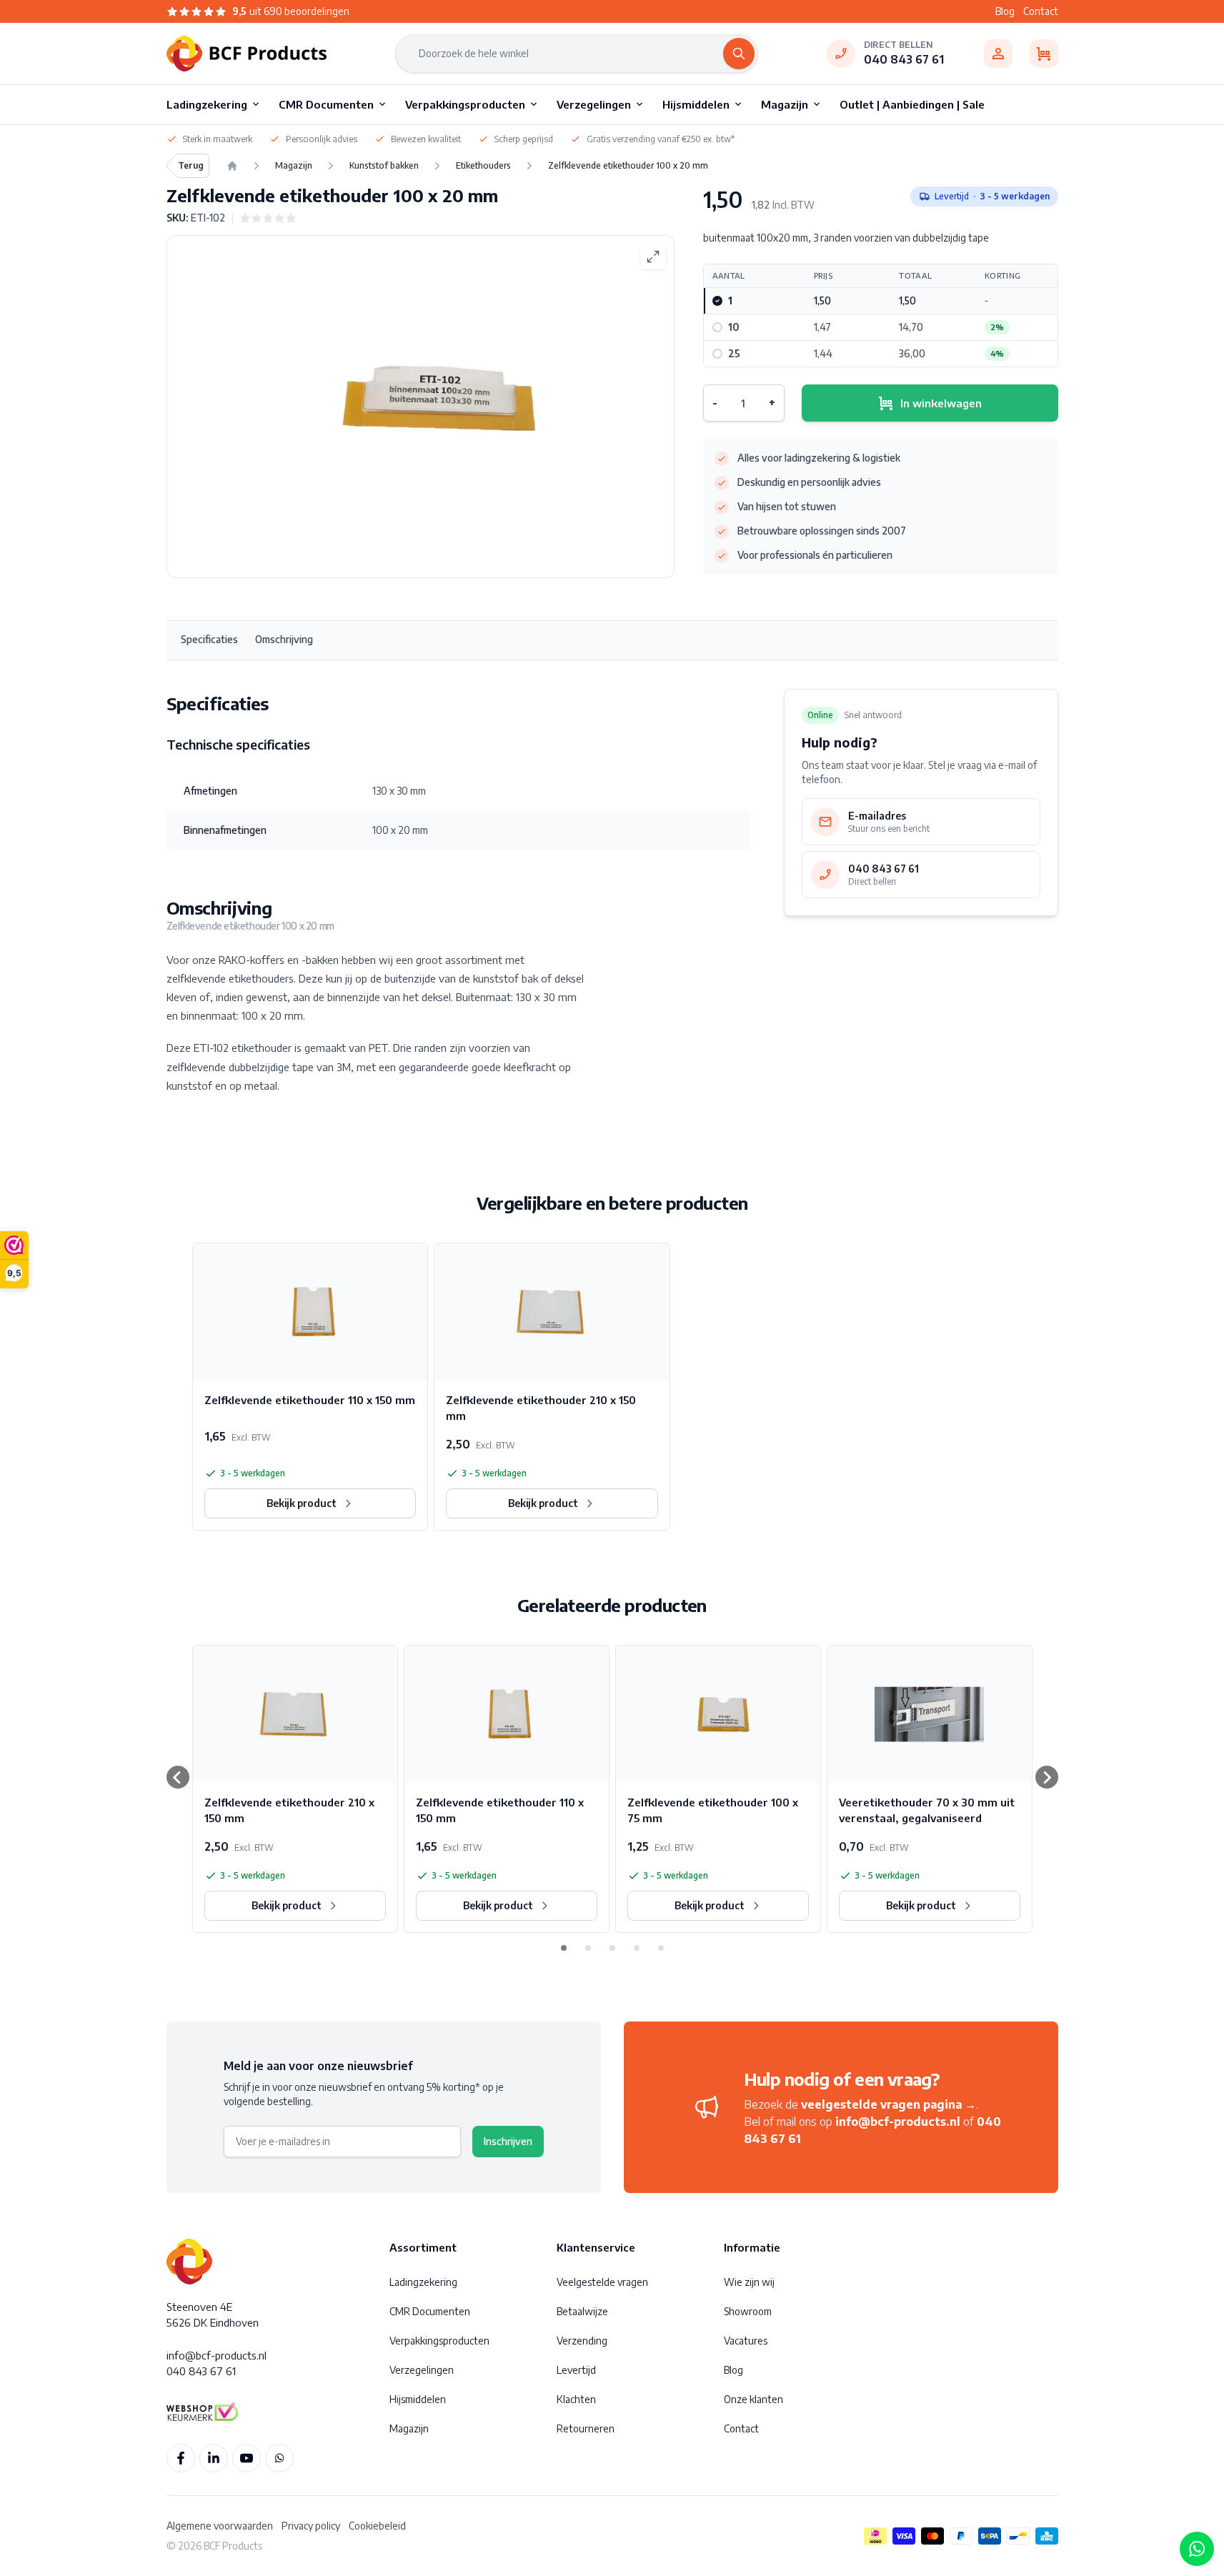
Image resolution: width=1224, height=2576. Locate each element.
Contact (1041, 11)
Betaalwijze (582, 2311)
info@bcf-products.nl (898, 2122)
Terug (191, 165)
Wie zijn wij (749, 2282)
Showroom (748, 2311)
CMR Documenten (430, 2311)
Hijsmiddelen (418, 2399)
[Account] (998, 54)
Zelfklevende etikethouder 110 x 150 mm (310, 1400)
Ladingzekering (423, 2282)
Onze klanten (753, 2399)
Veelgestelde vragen (602, 2282)
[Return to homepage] (232, 166)
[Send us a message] (1197, 2549)
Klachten (576, 2399)
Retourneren (586, 2428)
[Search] (739, 54)
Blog (1005, 11)
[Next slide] (1047, 1777)
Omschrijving (284, 639)
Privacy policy (311, 2526)
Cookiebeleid (377, 2526)
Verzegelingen (422, 2370)
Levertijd (576, 2370)
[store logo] (247, 54)
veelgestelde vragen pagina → (889, 2104)
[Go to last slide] (178, 1777)
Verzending (582, 2341)
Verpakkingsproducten (439, 2341)
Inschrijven (508, 2141)
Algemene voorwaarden (220, 2526)
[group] (268, 218)
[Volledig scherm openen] (653, 257)
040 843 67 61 (904, 59)
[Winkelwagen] (1044, 54)
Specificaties (209, 639)
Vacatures (746, 2341)
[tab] (564, 1948)
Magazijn (409, 2428)
